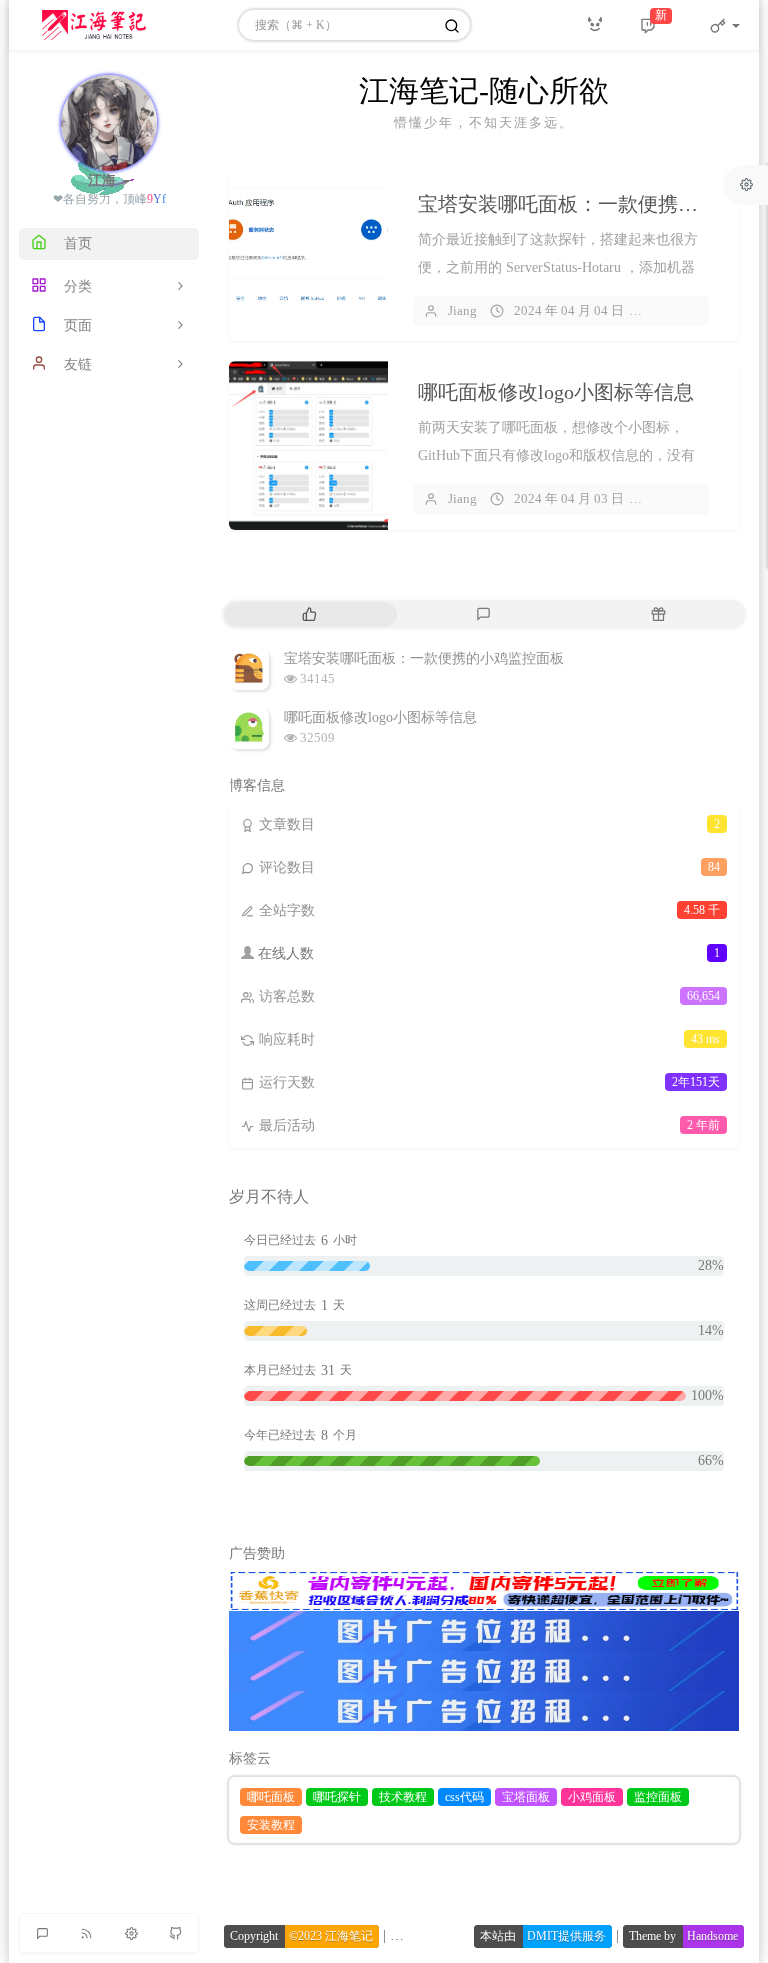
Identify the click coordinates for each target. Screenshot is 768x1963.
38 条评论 (686, 498)
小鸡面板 (592, 1797)
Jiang (462, 310)
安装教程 (271, 1825)
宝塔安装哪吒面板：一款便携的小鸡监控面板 (424, 658)
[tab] (309, 614)
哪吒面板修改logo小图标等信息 (556, 392)
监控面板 (658, 1797)
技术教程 (403, 1797)
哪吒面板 (271, 1797)
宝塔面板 (526, 1797)
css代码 (464, 1797)
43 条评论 (686, 310)
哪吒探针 (337, 1797)
